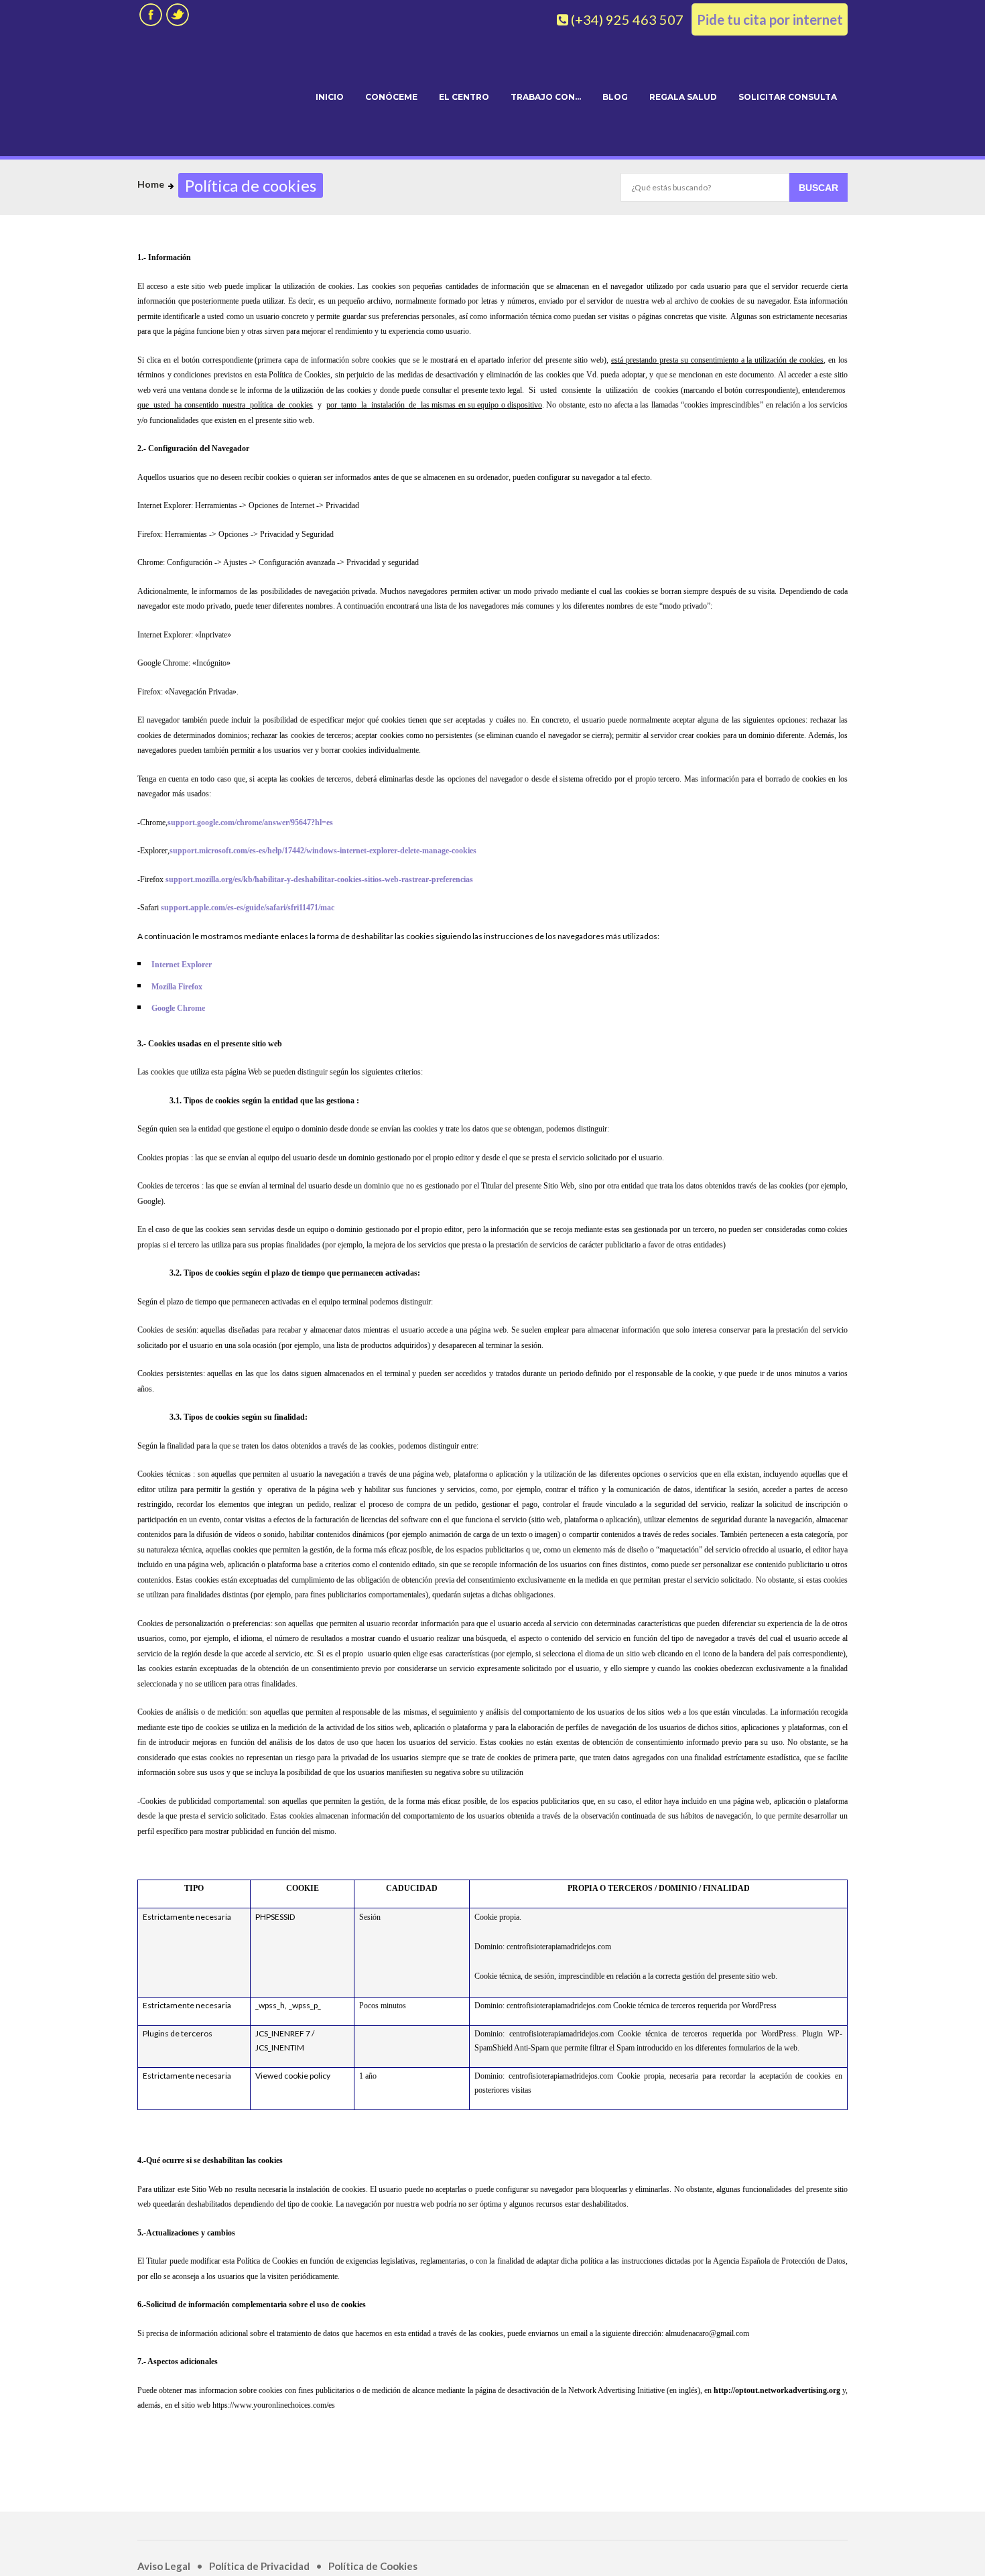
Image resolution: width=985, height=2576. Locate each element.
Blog (615, 97)
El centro (464, 97)
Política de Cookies (373, 2566)
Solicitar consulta (788, 97)
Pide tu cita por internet (770, 19)
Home (151, 184)
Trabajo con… (546, 97)
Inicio (330, 97)
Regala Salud (683, 97)
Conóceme (391, 97)
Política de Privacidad (259, 2566)
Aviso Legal (164, 2566)
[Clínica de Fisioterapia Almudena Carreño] (215, 95)
